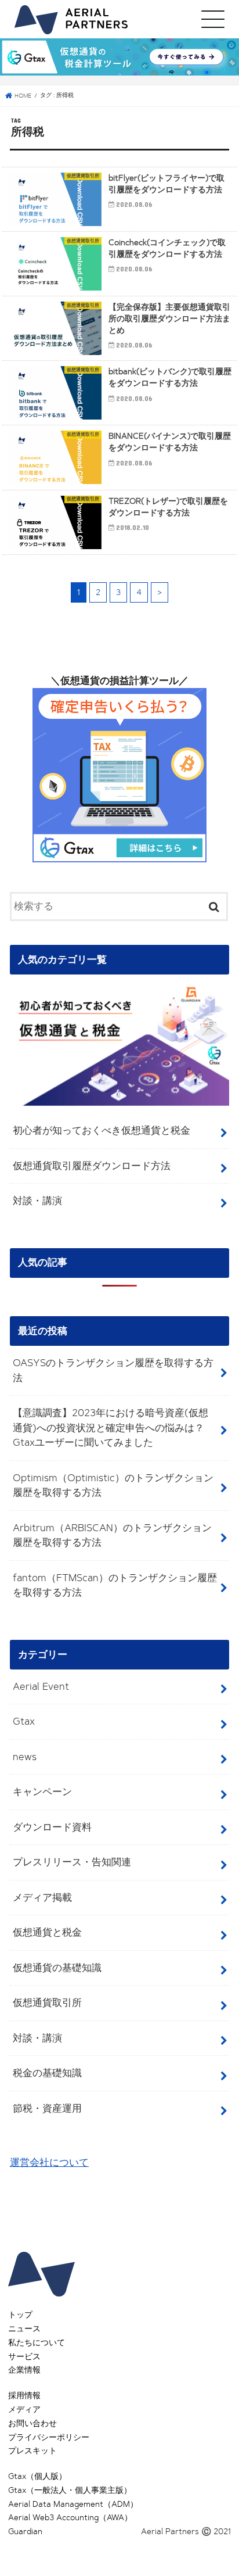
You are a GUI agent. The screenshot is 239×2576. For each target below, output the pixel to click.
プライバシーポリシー (49, 2437)
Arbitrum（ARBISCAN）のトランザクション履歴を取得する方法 (112, 1535)
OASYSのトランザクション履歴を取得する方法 (113, 1370)
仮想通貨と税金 (47, 1932)
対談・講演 (37, 1201)
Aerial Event (41, 1686)
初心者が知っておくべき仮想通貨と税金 (102, 1130)
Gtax (24, 1721)
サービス (24, 2357)
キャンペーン (42, 1792)
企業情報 (24, 2370)
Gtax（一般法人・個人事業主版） (70, 2490)
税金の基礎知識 (47, 2073)
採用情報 (24, 2396)
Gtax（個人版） (37, 2476)
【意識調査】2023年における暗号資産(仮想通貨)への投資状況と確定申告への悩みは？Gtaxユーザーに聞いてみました (111, 1427)
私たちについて (37, 2343)
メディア (24, 2410)
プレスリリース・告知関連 (72, 1862)
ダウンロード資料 (52, 1827)
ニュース (24, 2329)
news (25, 1757)
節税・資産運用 (47, 2108)
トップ (20, 2315)
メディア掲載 (42, 1897)
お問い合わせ (32, 2423)
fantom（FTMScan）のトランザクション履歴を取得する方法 (115, 1585)
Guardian (25, 2532)
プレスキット (32, 2451)
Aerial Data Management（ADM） (73, 2504)
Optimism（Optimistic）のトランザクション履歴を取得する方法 (113, 1485)
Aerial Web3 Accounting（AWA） (70, 2518)
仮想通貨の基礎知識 (57, 1968)
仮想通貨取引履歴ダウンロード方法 (92, 1166)
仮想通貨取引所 (47, 2002)
